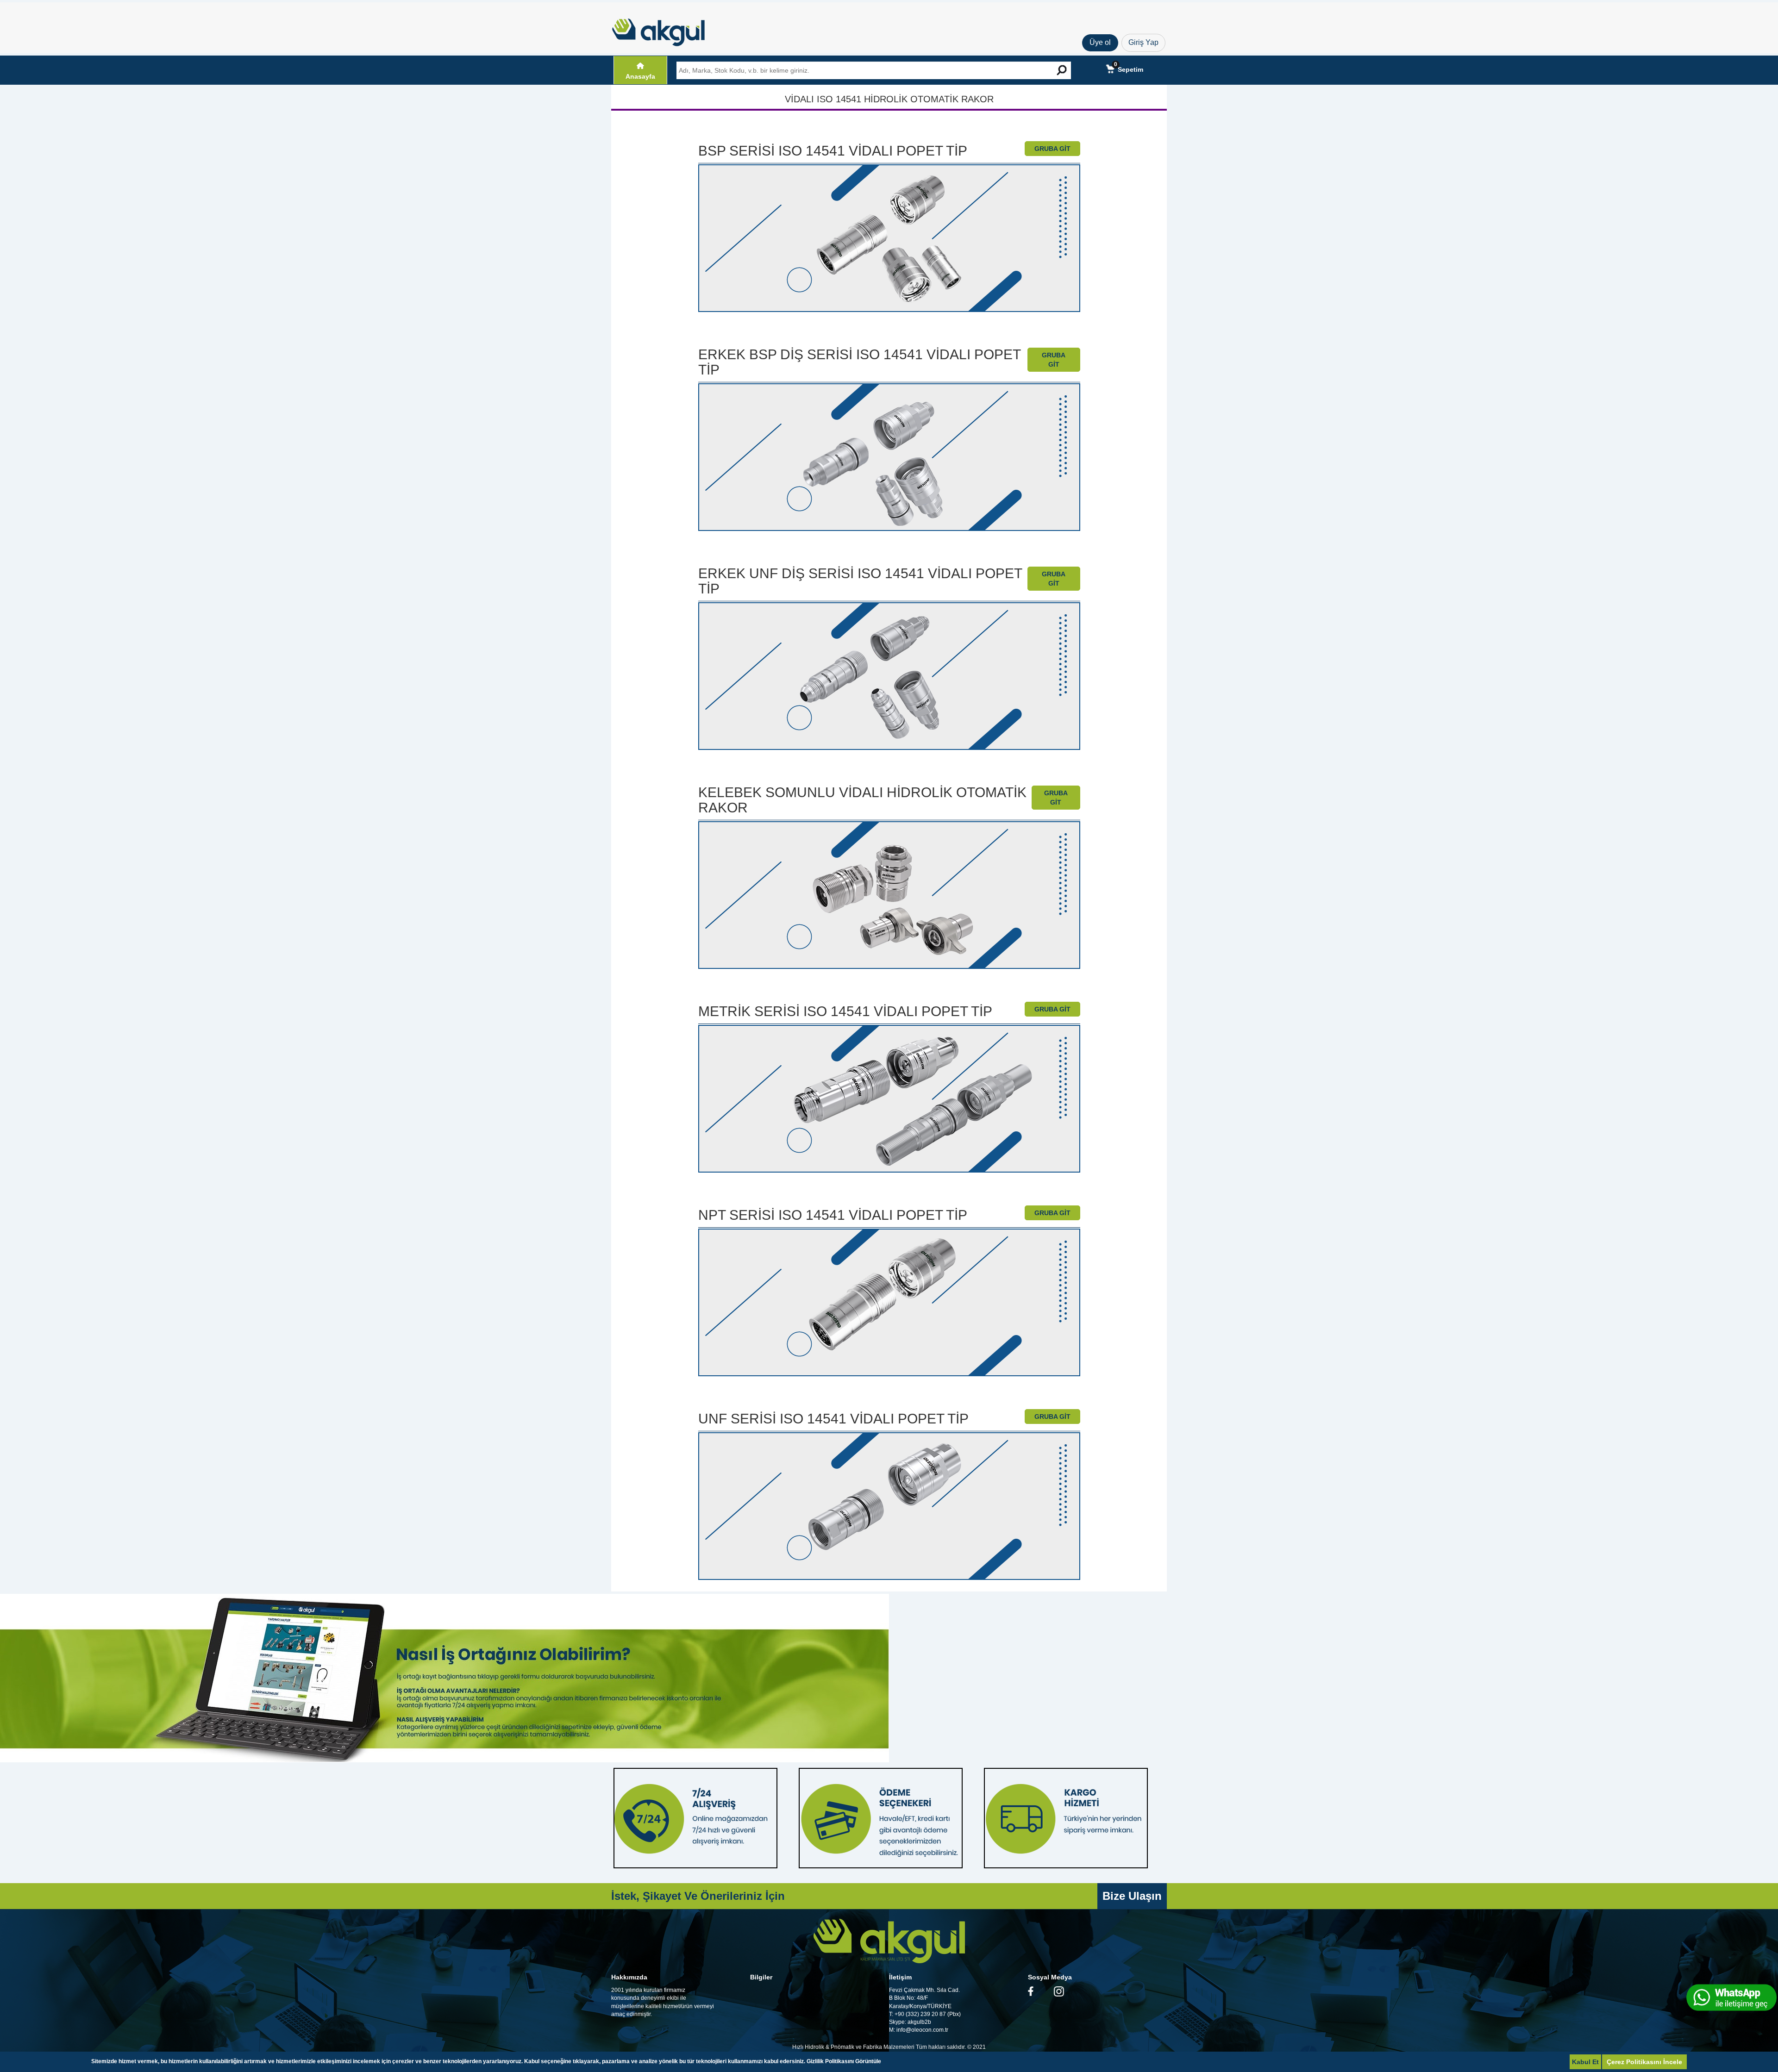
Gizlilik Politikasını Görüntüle (844, 2061)
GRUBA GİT (1052, 149)
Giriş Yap (1143, 42)
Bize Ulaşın (1132, 1896)
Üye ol (1100, 42)
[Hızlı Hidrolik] (664, 30)
